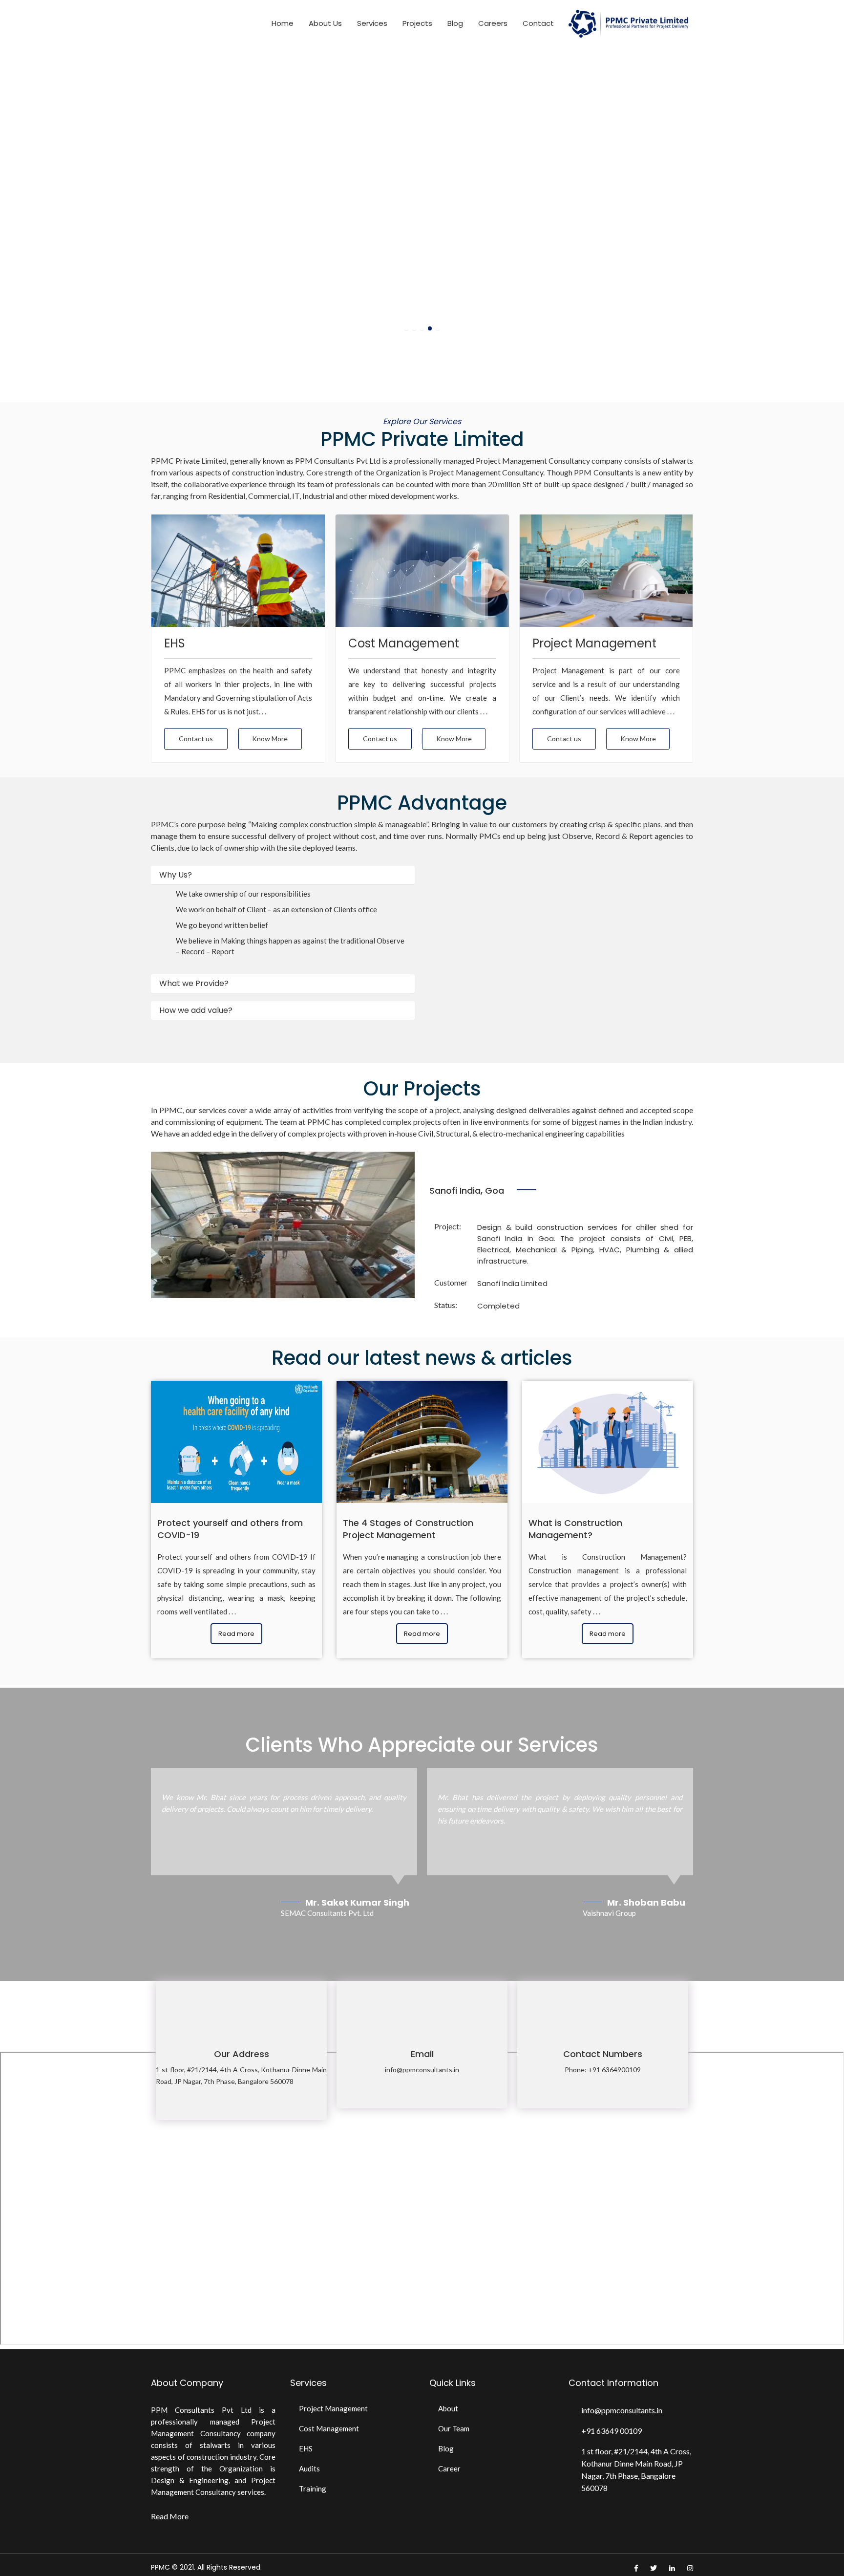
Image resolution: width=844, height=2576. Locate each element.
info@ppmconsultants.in (422, 2070)
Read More (170, 2516)
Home (283, 23)
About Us (325, 23)
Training (313, 2489)
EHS (306, 2448)
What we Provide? (194, 984)
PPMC (160, 2567)
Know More (270, 739)
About (448, 2408)
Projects (417, 23)
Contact (538, 23)
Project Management (333, 2408)
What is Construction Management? (575, 1529)
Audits (309, 2469)
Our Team (454, 2428)
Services (372, 23)
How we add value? (196, 1010)
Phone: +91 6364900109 (603, 2070)
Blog (455, 23)
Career (449, 2469)
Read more (236, 1634)
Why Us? (176, 875)
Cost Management (329, 2428)
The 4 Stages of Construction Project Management (408, 1529)
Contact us (196, 739)
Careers (493, 23)
